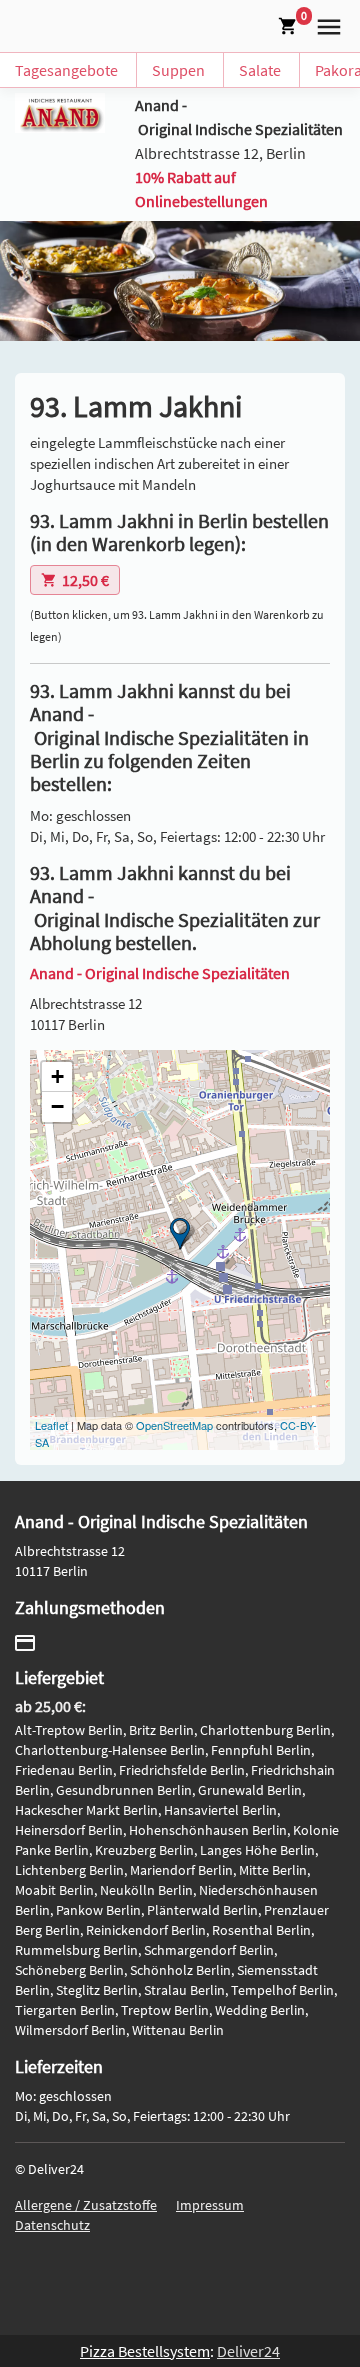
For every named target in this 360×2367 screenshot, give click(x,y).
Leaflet (51, 1425)
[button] (325, 24)
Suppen (178, 70)
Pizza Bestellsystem (145, 2351)
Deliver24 (248, 2351)
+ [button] (57, 1076)
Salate (260, 70)
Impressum (210, 2205)
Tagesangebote (66, 70)
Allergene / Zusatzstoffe (86, 2205)
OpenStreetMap (174, 1425)
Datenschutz (52, 2225)
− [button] (57, 1106)
